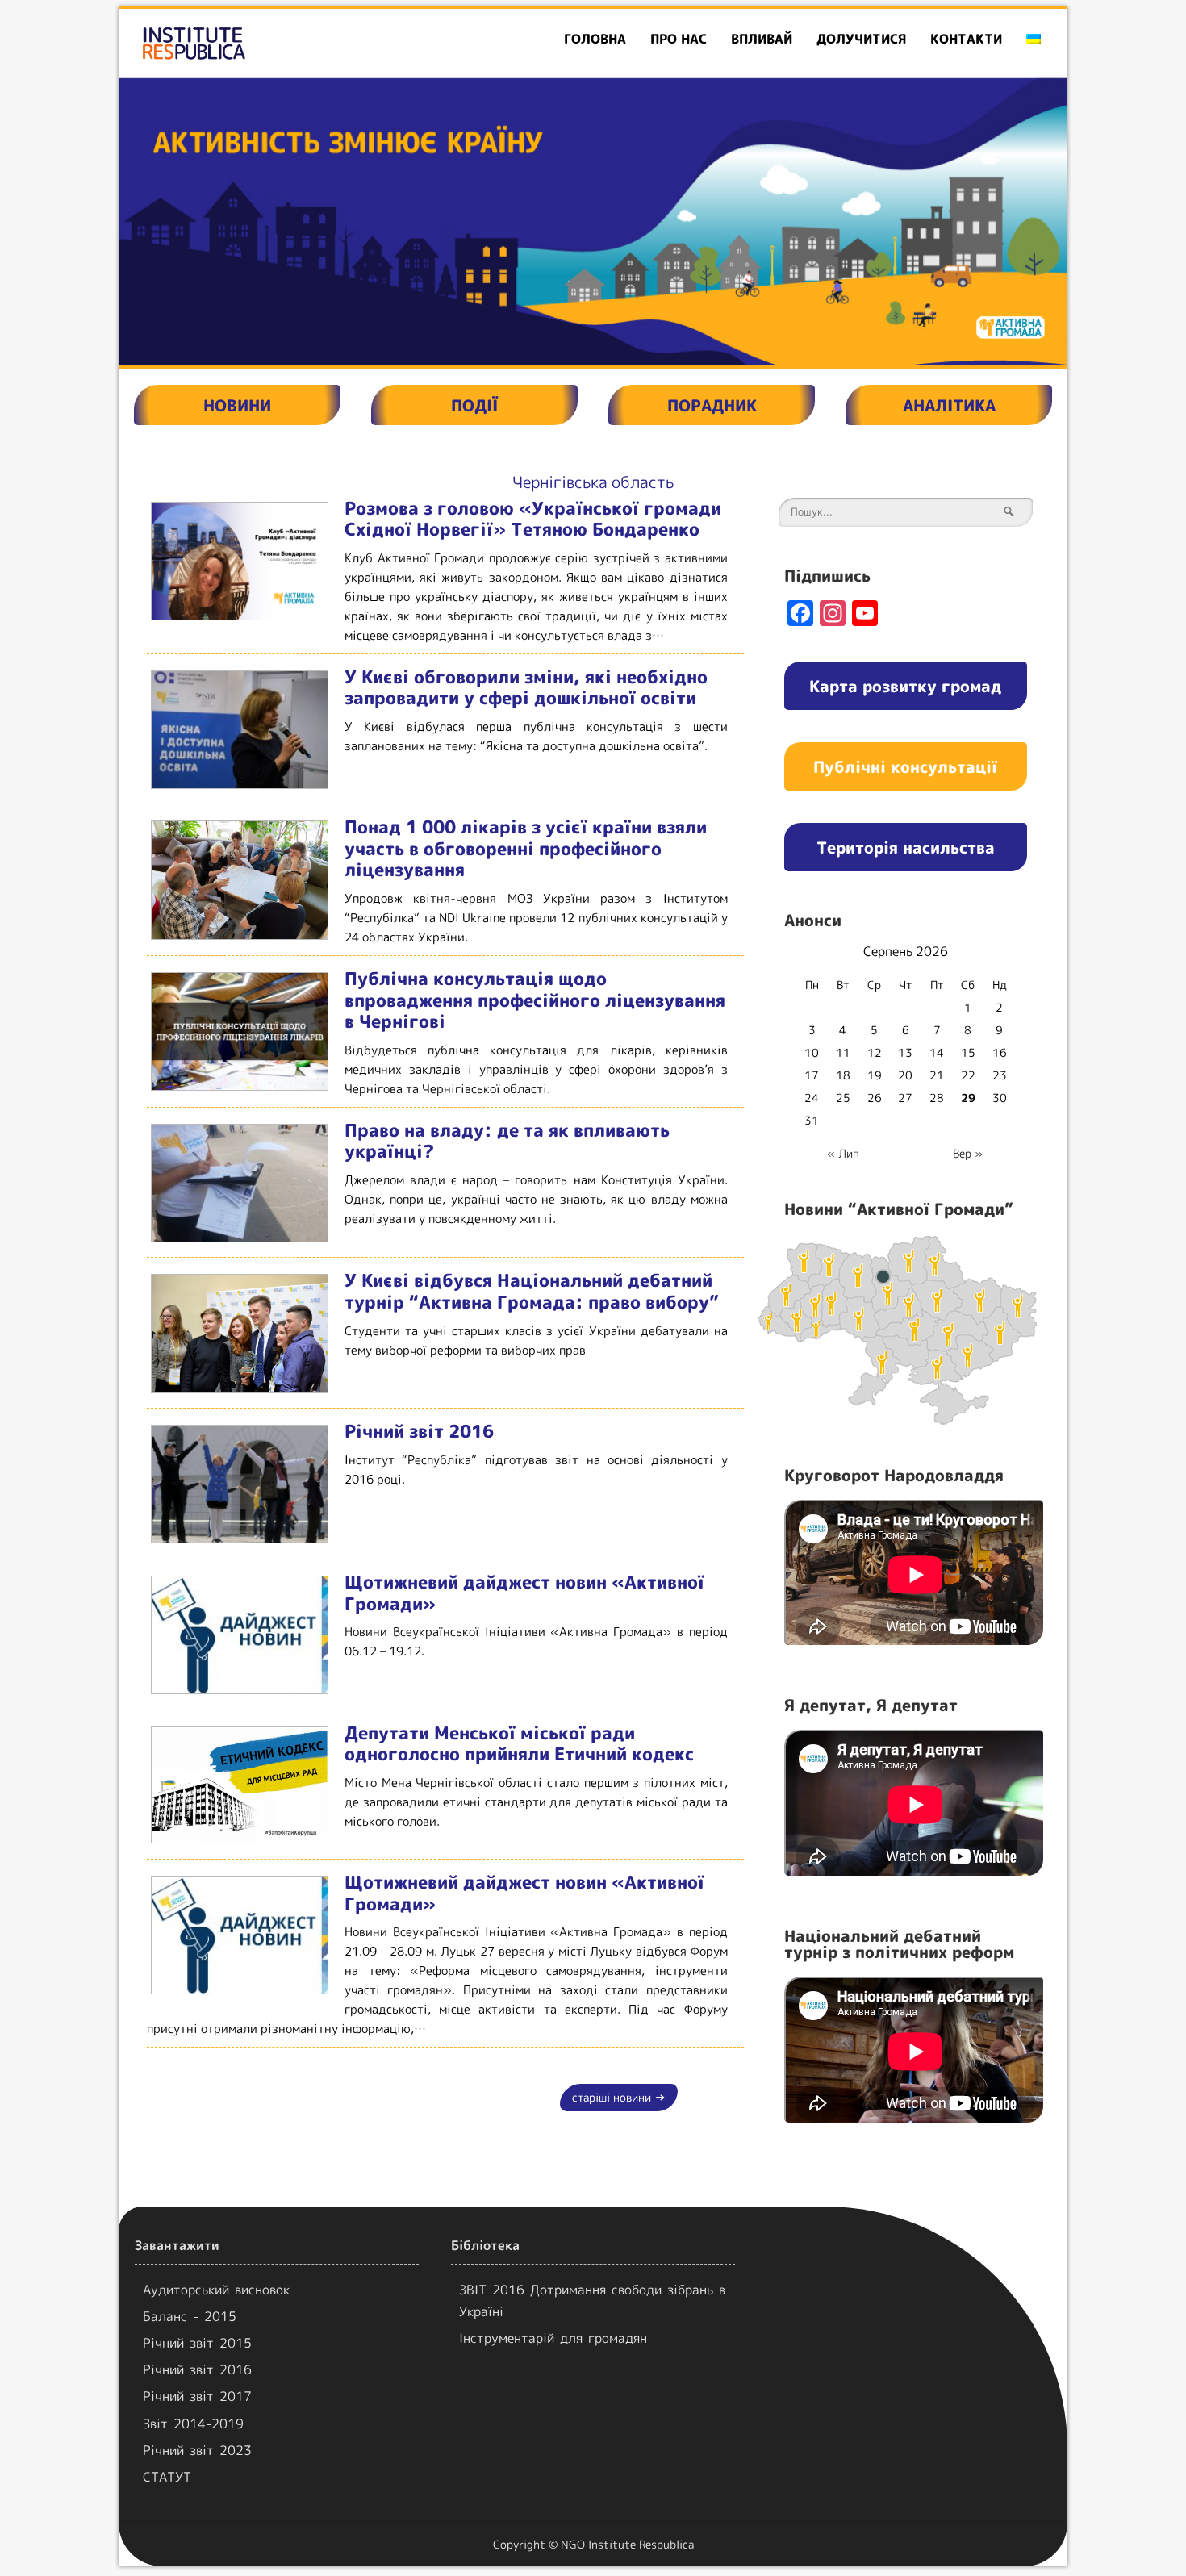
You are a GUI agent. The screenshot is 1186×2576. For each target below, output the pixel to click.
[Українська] (1034, 39)
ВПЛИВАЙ (762, 39)
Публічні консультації (905, 766)
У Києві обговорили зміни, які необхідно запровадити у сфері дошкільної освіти (526, 687)
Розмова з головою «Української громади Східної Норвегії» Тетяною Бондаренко (533, 519)
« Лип (843, 1153)
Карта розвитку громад (905, 686)
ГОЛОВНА (595, 39)
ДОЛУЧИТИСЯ (861, 39)
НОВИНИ (237, 405)
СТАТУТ (167, 2477)
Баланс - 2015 (190, 2316)
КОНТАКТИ (966, 39)
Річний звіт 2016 (419, 1431)
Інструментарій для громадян (553, 2338)
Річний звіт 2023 (197, 2450)
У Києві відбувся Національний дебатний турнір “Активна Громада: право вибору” (532, 1291)
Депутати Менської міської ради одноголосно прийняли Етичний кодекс (519, 1743)
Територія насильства (906, 847)
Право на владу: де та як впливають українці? (507, 1141)
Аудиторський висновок (216, 2290)
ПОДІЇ (474, 405)
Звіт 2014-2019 (193, 2424)
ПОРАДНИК (712, 405)
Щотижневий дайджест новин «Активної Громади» (524, 1593)
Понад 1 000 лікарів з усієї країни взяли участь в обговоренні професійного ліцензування (526, 848)
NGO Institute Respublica (627, 2544)
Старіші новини (619, 2097)
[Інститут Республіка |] (271, 43)
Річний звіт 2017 (197, 2396)
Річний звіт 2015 (197, 2343)
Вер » (968, 1153)
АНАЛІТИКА (949, 405)
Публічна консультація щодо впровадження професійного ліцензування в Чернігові (535, 1000)
